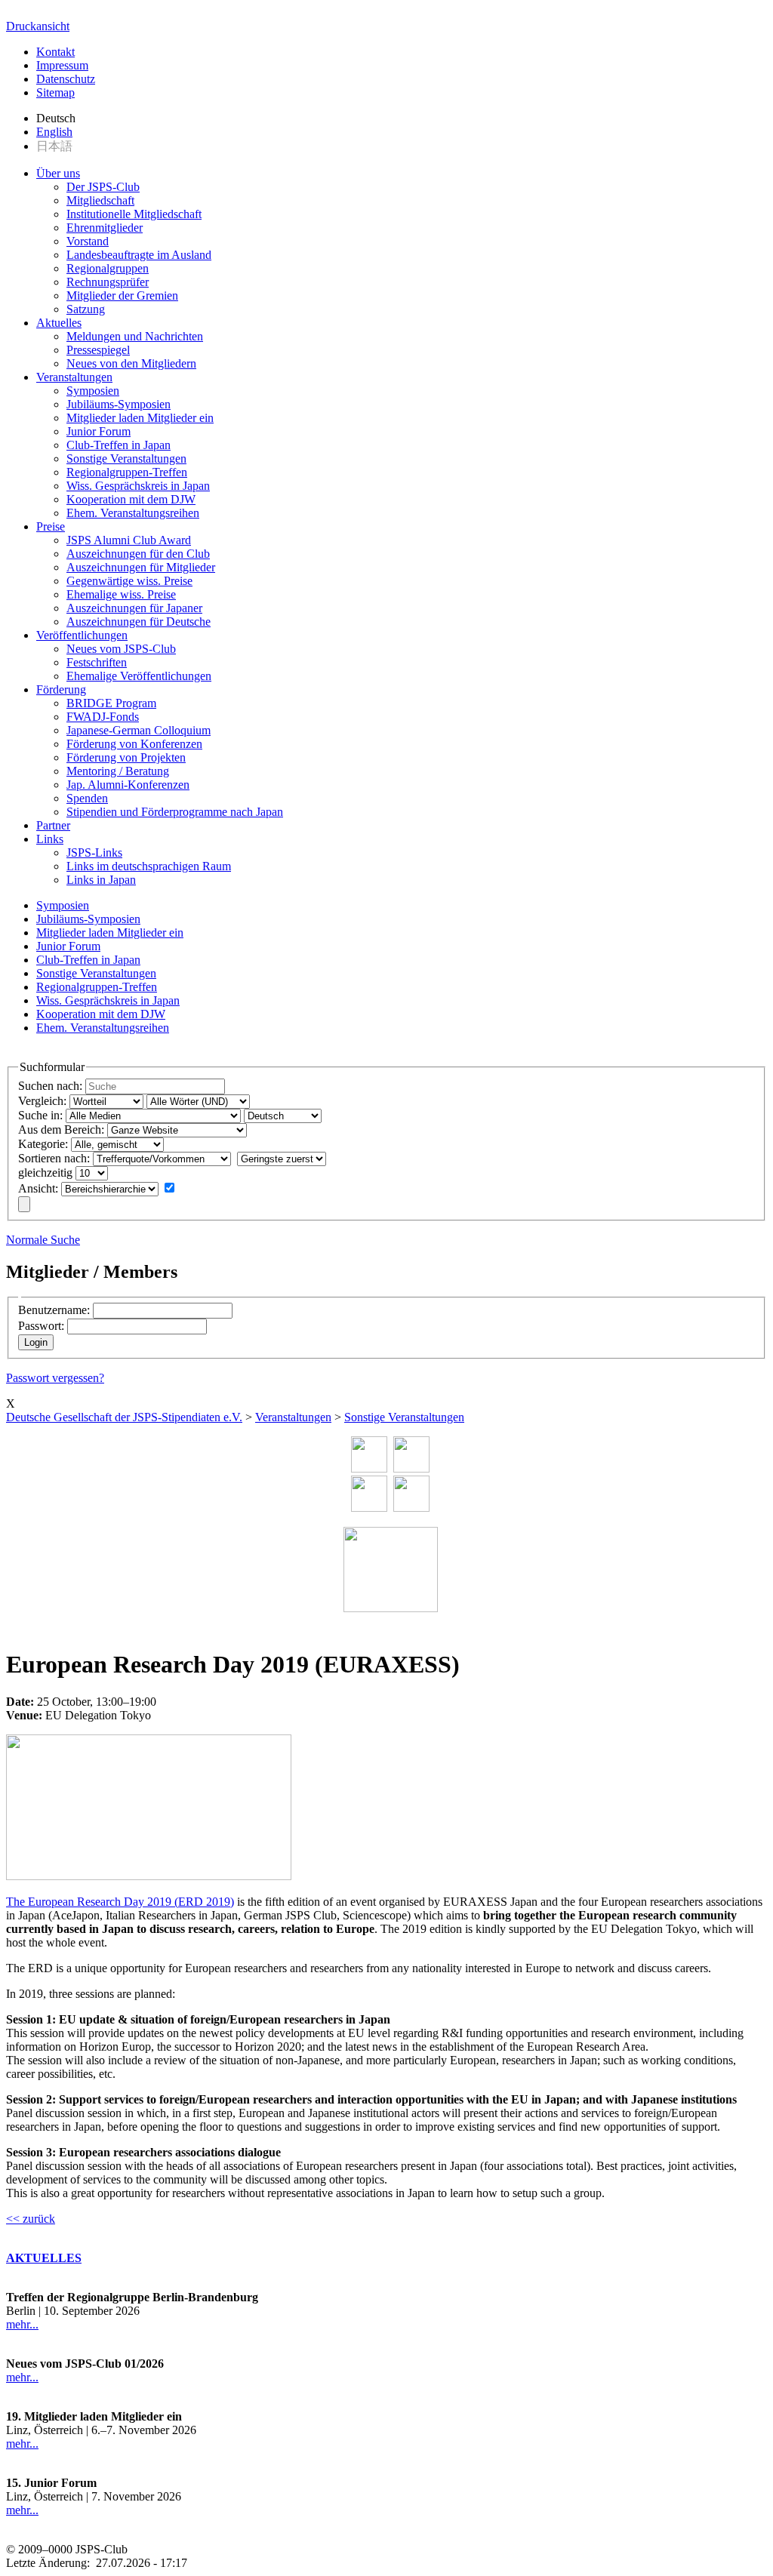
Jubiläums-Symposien (119, 404)
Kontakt (55, 52)
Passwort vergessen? (55, 1378)
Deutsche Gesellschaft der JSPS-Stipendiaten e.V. (124, 1417)
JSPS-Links (94, 853)
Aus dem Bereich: (61, 1130)
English (54, 132)
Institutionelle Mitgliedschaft (134, 214)
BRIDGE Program (111, 703)
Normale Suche (43, 1240)
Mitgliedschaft (100, 200)
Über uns (58, 173)
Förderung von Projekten (126, 757)
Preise (51, 526)
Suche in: (40, 1115)
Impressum (62, 65)
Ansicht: (38, 1188)
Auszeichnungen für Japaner (134, 608)
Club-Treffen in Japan (119, 445)
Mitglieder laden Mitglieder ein (140, 418)
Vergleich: (42, 1101)
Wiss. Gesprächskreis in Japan (138, 486)
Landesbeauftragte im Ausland (139, 255)
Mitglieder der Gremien (122, 295)
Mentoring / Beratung (118, 771)
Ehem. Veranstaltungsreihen (133, 513)
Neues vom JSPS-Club (121, 649)
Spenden (87, 798)
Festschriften (97, 662)
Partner (53, 825)
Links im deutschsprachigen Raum (149, 866)
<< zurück (31, 2219)
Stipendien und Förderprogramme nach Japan (175, 812)
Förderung (61, 689)
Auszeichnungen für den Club (138, 554)
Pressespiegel (98, 350)
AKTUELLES (44, 2258)
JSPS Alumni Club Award (129, 540)
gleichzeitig (45, 1173)
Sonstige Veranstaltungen (126, 459)
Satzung (86, 309)
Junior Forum (99, 431)
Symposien (93, 391)
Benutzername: (54, 1310)
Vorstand (88, 241)
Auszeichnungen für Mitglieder (141, 567)
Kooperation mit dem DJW (131, 499)
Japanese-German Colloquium (139, 730)
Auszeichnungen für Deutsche (139, 622)
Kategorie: (43, 1144)
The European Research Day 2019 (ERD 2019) (120, 1902)
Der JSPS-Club (103, 187)
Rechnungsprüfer (108, 282)
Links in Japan (101, 880)
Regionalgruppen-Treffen (127, 472)
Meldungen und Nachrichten (135, 336)
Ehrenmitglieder (105, 228)
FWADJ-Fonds (103, 717)
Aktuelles (59, 323)
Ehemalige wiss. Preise (121, 594)
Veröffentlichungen (82, 635)
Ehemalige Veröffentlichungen (139, 676)
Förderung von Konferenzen (134, 744)
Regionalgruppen (108, 268)
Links (50, 839)
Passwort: (41, 1326)
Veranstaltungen (74, 377)
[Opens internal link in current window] (149, 1876)
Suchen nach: (50, 1086)
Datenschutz (66, 79)
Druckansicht (38, 26)
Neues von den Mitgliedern (131, 363)
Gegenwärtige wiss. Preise (129, 581)
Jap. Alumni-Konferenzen (128, 785)
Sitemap (55, 92)
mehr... (22, 2324)
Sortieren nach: (54, 1158)
